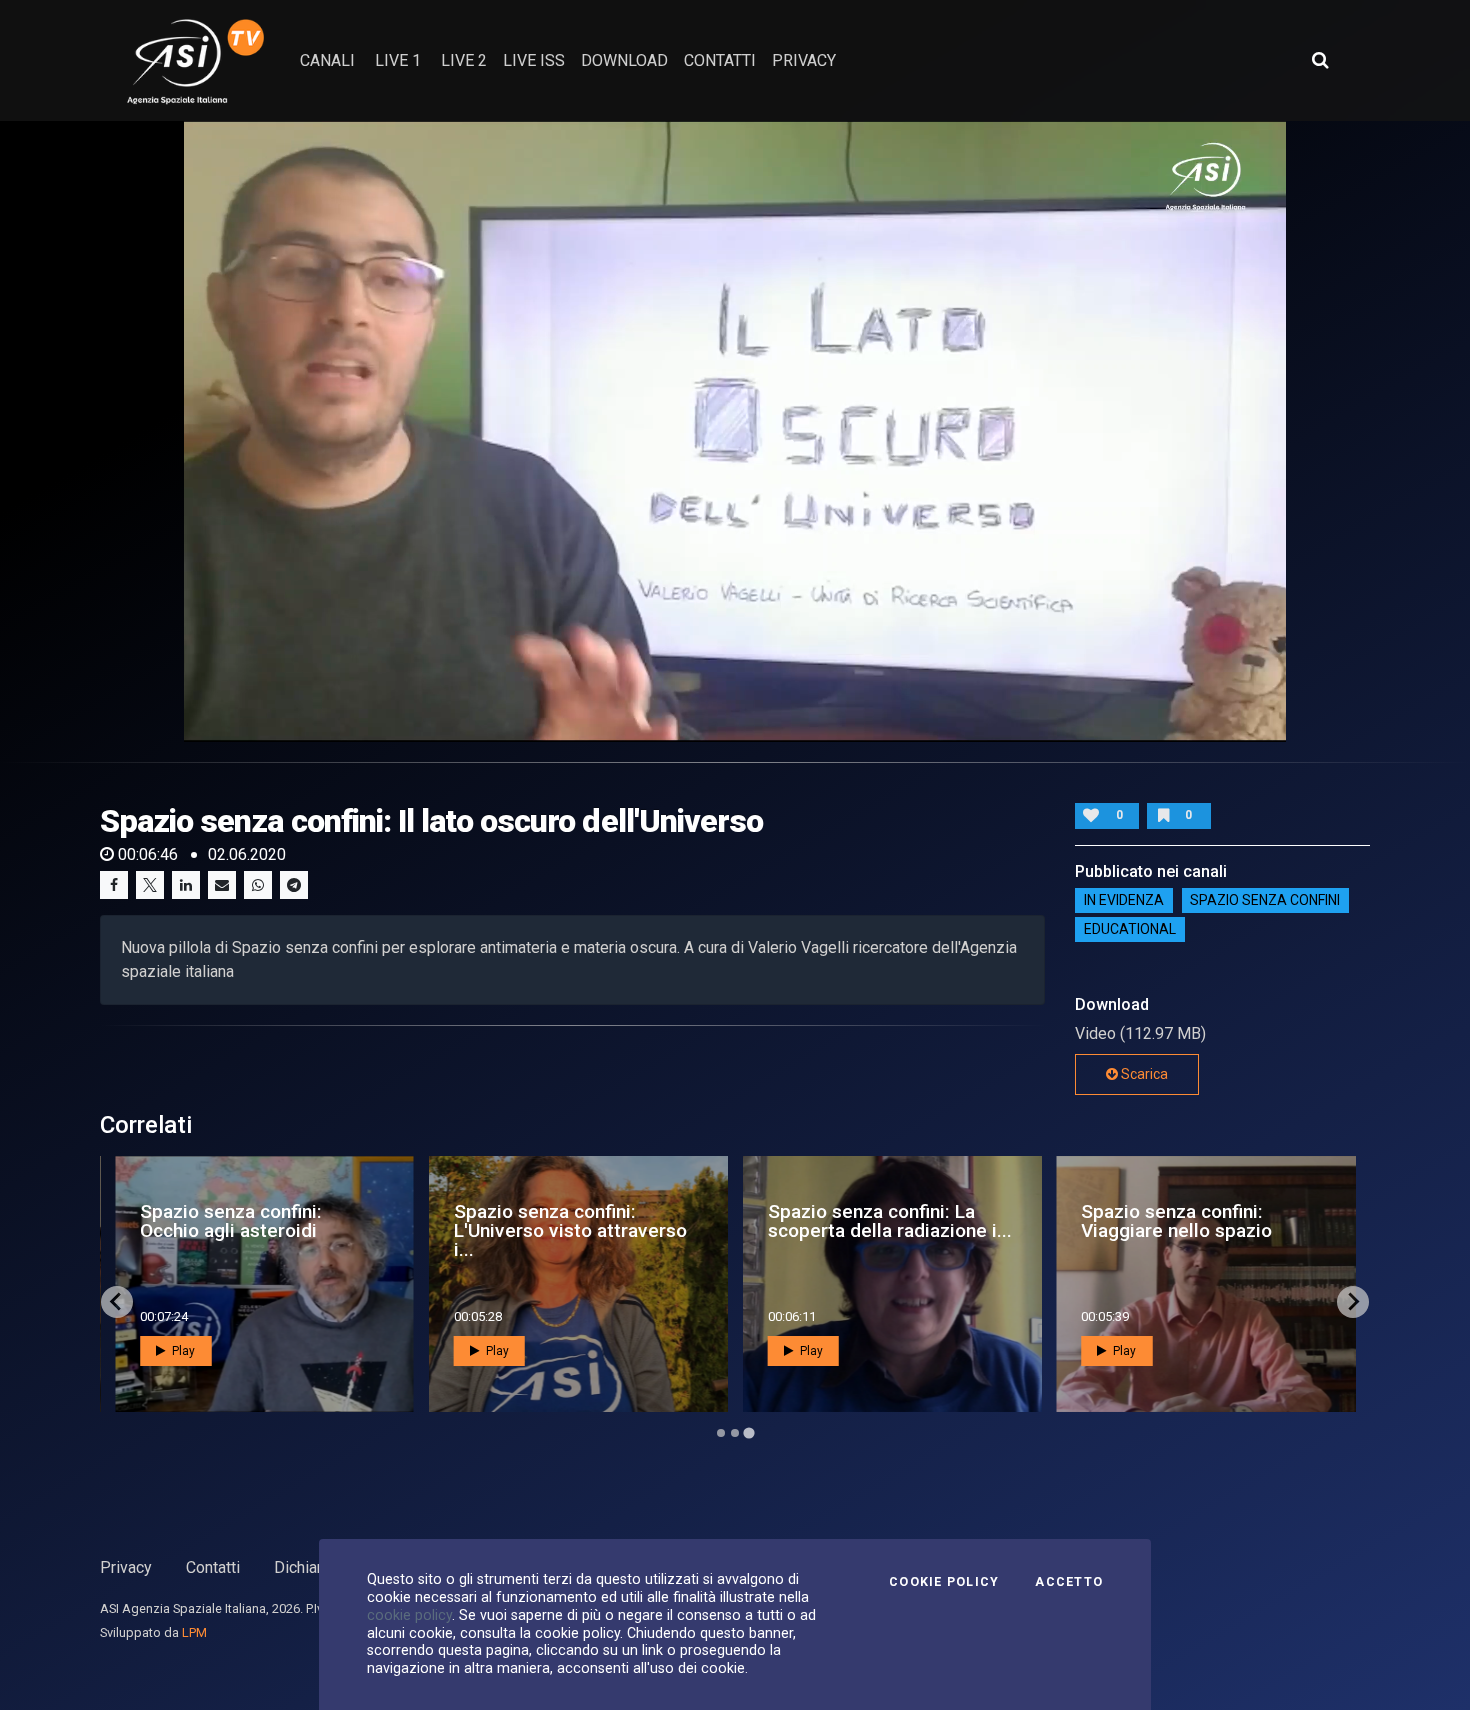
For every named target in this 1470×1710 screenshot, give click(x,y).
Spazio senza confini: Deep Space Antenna (913, 1221)
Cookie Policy (944, 1582)
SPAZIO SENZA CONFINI (1265, 901)
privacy (804, 60)
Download (624, 60)
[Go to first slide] (1353, 1302)
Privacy (126, 1567)
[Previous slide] (117, 1302)
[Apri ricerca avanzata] (1320, 60)
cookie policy (409, 1615)
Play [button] (212, 1351)
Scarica (1143, 1074)
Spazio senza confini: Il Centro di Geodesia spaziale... (583, 1230)
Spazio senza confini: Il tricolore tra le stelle (269, 1221)
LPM (194, 1632)
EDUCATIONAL (1130, 930)
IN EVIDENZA (1124, 901)
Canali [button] (327, 60)
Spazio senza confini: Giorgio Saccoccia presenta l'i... (1230, 1230)
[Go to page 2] (735, 1433)
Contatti (213, 1567)
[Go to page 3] (749, 1433)
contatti (720, 60)
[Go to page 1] (720, 1432)
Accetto (1069, 1582)
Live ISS (534, 60)
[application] (735, 431)
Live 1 (398, 60)
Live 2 (464, 60)
